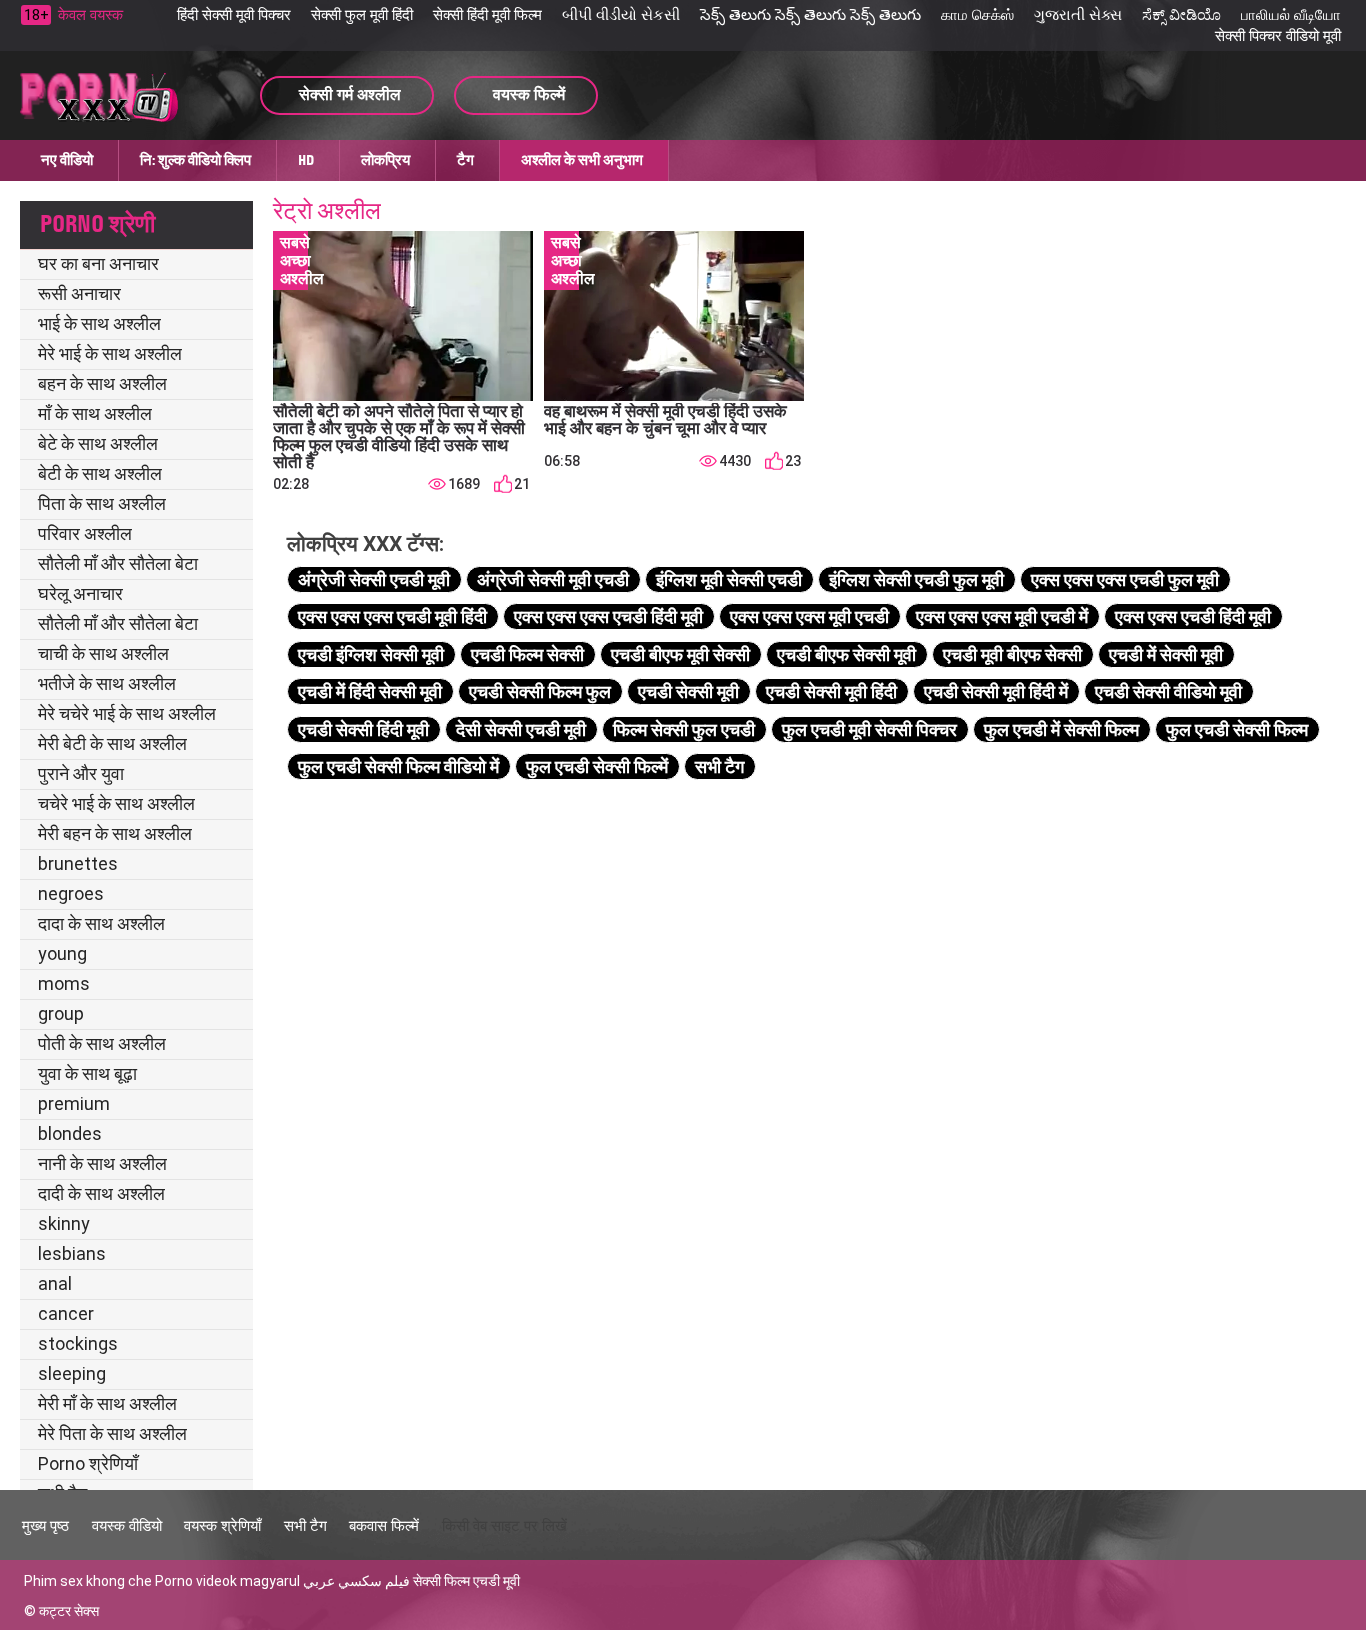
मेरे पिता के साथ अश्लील (112, 1433)
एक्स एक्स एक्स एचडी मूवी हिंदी (392, 616)
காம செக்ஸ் (977, 15)
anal (55, 1283)
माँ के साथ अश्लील (95, 413)
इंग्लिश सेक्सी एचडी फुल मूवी (916, 579)
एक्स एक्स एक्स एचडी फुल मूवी (1125, 579)
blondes (70, 1133)
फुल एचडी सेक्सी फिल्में (597, 766)
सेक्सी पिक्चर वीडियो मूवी (1278, 36)
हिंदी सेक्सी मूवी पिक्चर (234, 15)
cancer (66, 1313)
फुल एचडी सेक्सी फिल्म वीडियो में (398, 766)
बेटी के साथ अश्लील (100, 473)
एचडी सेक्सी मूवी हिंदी (831, 691)
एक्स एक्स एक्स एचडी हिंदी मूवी (608, 616)
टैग (465, 160)
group (61, 1013)
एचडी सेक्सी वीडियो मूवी (1168, 691)
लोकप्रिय (385, 160)
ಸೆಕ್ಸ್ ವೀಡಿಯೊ (1181, 15)
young (62, 953)
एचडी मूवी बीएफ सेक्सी (1012, 654)
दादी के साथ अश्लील (101, 1193)
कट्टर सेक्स (69, 1611)
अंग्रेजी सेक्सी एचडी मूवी (374, 579)
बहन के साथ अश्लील (102, 383)
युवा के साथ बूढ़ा (87, 1073)
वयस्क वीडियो (127, 1526)
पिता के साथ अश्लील (102, 503)
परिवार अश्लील (85, 533)
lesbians (72, 1253)
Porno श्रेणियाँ (88, 1463)
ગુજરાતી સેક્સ (1078, 15)
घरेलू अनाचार (80, 593)
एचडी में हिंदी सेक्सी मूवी (370, 691)
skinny (64, 1223)
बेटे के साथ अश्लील (98, 443)
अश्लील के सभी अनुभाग (582, 160)
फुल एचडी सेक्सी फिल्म (1237, 729)
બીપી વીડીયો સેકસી (621, 15)
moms (64, 983)
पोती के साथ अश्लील (102, 1043)
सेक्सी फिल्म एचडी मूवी (466, 1581)
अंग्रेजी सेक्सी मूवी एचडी (553, 579)
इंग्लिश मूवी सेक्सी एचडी (729, 579)
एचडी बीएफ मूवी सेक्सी (680, 654)
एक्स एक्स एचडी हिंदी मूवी (1193, 616)
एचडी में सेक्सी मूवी (1166, 654)
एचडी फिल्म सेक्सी (527, 654)
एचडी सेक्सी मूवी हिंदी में (996, 691)
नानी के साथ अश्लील (102, 1163)
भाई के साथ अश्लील (99, 323)
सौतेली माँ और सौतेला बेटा (118, 563)
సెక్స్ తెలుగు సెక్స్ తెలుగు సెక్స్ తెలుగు (810, 15)
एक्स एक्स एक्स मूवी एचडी (809, 616)
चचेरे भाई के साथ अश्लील (116, 803)
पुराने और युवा (81, 773)
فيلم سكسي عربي (356, 1581)
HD (306, 160)
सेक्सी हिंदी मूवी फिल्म (487, 15)
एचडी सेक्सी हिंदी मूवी (363, 729)
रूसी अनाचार (79, 293)
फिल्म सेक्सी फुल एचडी (684, 729)
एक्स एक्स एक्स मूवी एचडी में (1002, 616)
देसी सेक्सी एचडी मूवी (521, 729)
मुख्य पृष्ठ (45, 1526)
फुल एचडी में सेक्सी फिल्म (1061, 729)
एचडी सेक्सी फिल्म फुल (540, 691)
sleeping (72, 1373)
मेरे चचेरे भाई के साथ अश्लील (127, 713)
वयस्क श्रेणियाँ (222, 1526)
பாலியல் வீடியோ (1291, 15)
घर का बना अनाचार (98, 263)
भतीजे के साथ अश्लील (107, 683)
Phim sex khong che (88, 1581)
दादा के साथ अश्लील (101, 923)
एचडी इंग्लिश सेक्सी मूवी (371, 654)
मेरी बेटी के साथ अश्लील (112, 743)
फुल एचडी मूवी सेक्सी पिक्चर (869, 729)
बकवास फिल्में (384, 1526)
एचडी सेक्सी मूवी (688, 691)
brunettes (78, 863)
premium (74, 1103)
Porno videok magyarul (227, 1581)
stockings (78, 1343)
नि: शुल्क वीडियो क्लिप (195, 160)
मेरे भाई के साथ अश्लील (110, 353)
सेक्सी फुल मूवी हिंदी (362, 15)
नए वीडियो (67, 160)
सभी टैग (719, 766)
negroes (71, 893)
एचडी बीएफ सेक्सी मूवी (846, 654)
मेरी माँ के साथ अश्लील (107, 1403)
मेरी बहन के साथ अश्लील (115, 833)
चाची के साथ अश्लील (103, 653)
